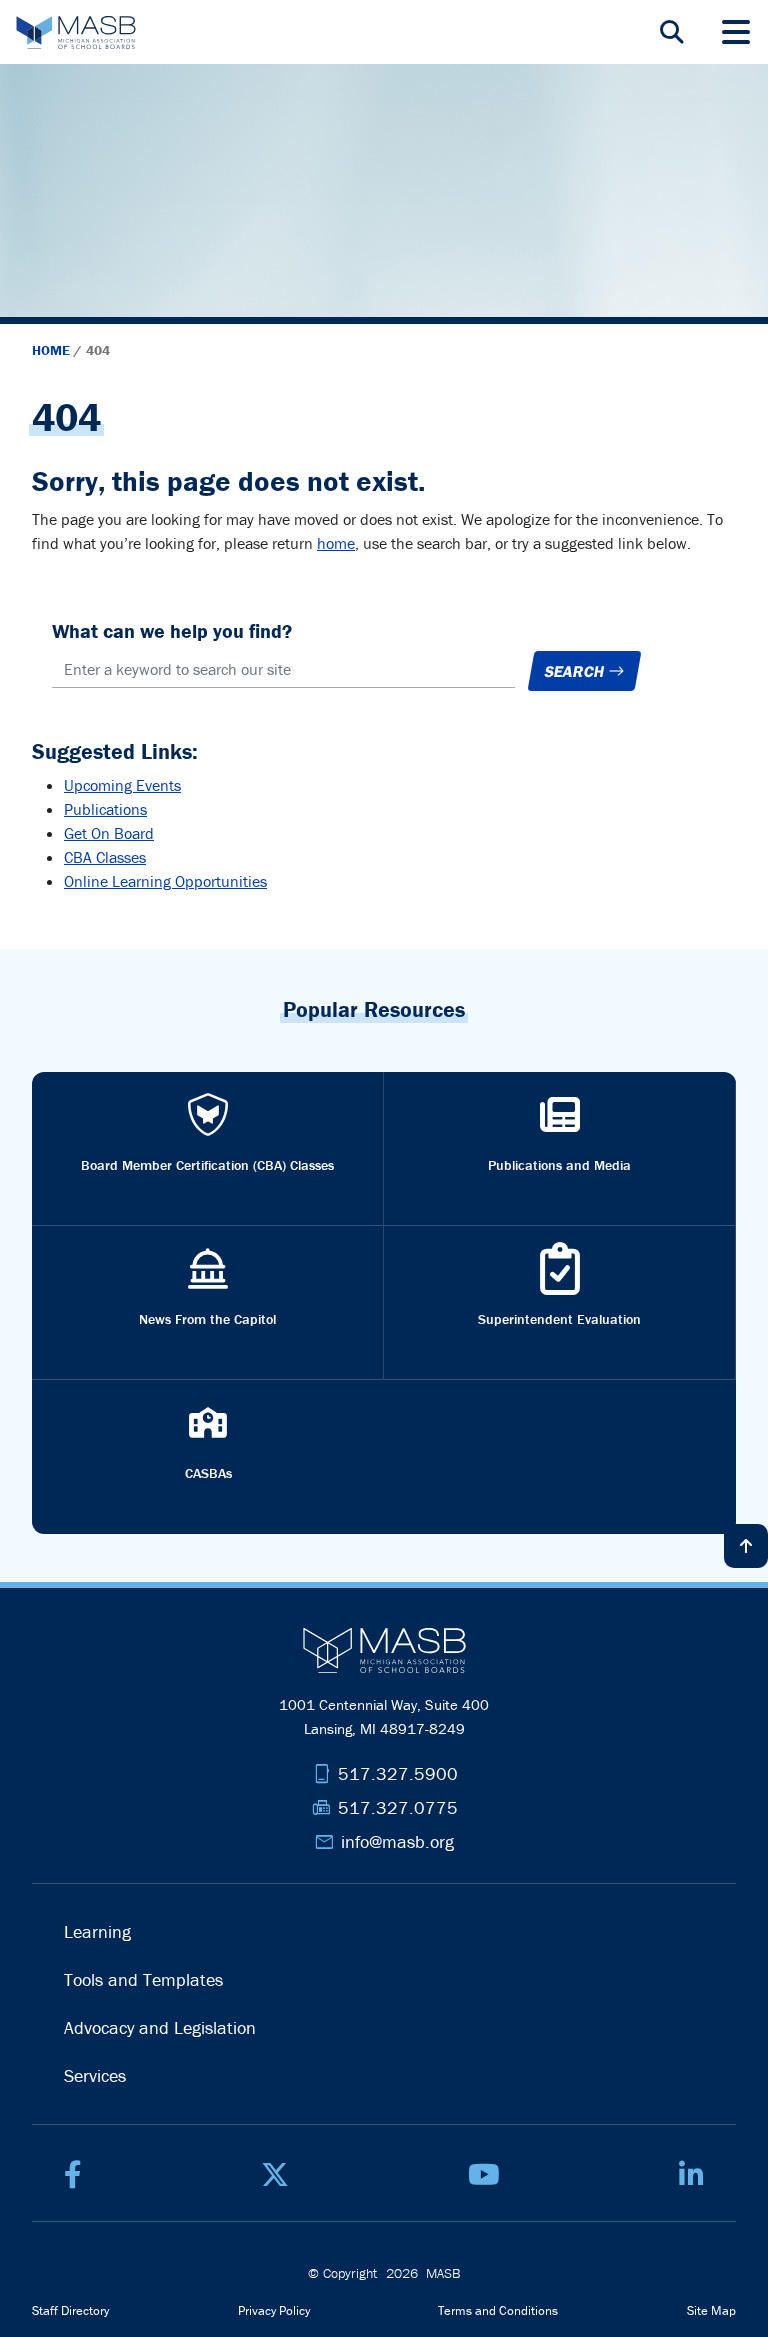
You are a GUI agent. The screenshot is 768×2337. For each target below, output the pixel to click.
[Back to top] (746, 1546)
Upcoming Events (122, 785)
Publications (105, 809)
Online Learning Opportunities (165, 881)
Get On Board (109, 833)
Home (53, 350)
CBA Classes (105, 857)
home (336, 543)
